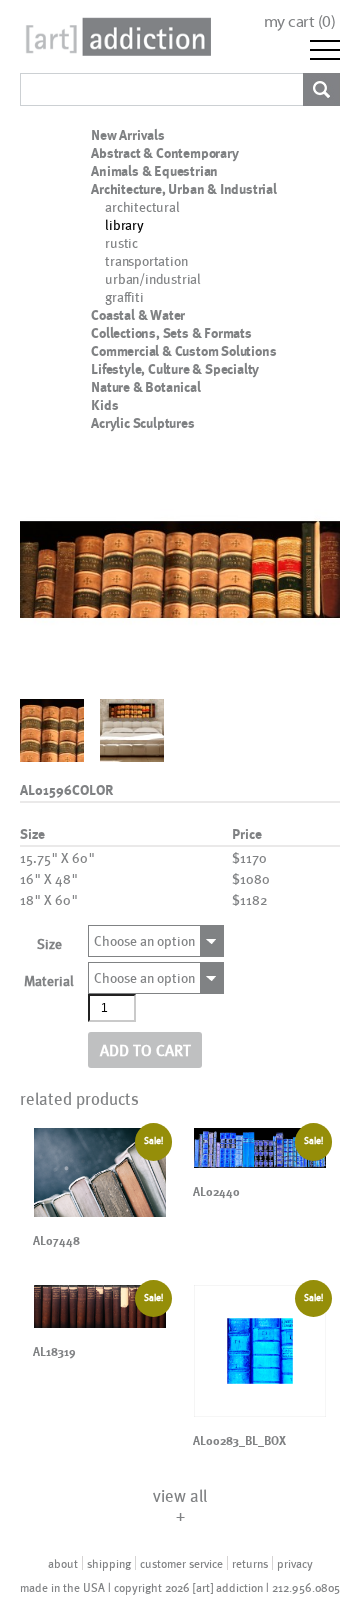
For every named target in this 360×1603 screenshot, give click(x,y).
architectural (142, 206)
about (63, 1563)
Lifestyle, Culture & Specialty (175, 369)
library (124, 224)
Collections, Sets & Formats (171, 333)
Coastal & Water (138, 315)
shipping (109, 1563)
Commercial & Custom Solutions (183, 351)
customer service (181, 1563)
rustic (121, 242)
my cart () (300, 21)
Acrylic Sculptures (142, 423)
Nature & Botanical (145, 387)
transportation (146, 260)
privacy (295, 1563)
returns (250, 1563)
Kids (104, 405)
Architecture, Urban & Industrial (184, 189)
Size (49, 943)
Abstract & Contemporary (164, 153)
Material (49, 980)
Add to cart (145, 1049)
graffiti (124, 296)
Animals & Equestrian (154, 171)
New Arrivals (128, 135)
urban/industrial (153, 278)
